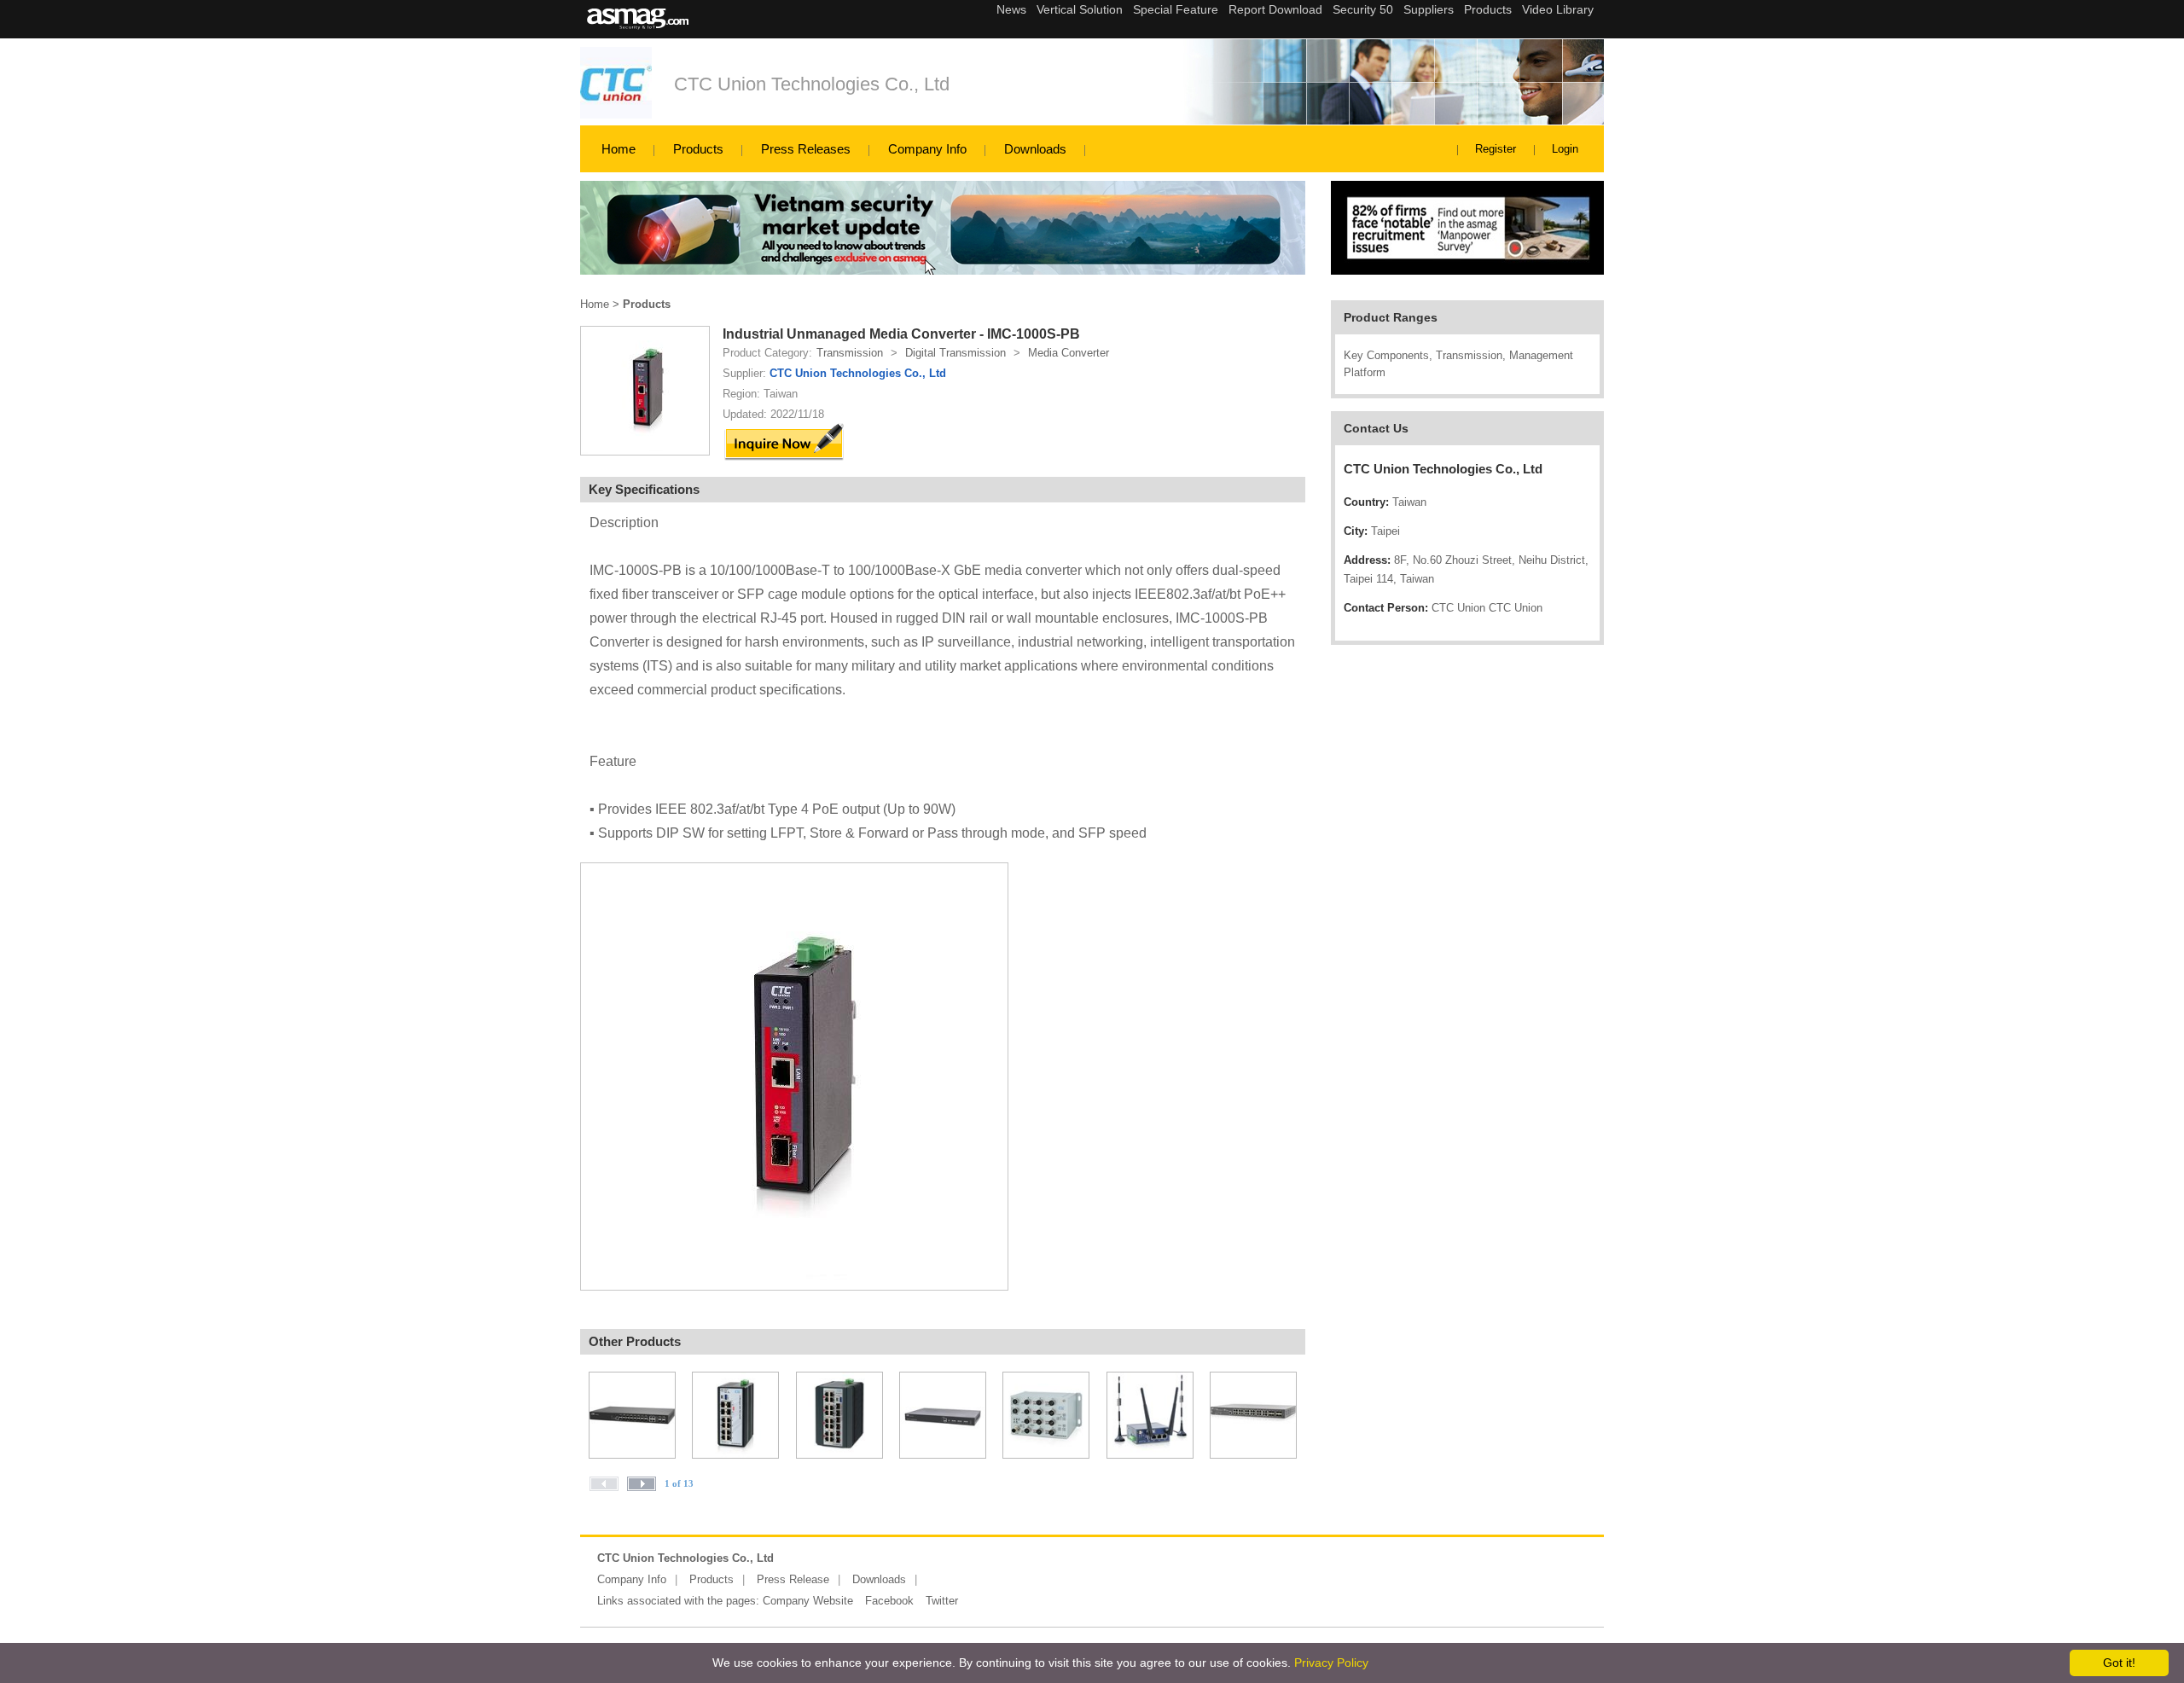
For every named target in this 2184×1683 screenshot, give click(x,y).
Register (1496, 149)
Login (1565, 149)
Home (619, 149)
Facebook (889, 1601)
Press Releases (806, 149)
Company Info (927, 149)
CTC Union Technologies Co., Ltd (812, 84)
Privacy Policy (1331, 1663)
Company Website (808, 1601)
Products (698, 149)
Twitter (942, 1601)
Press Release (793, 1579)
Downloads (1035, 149)
